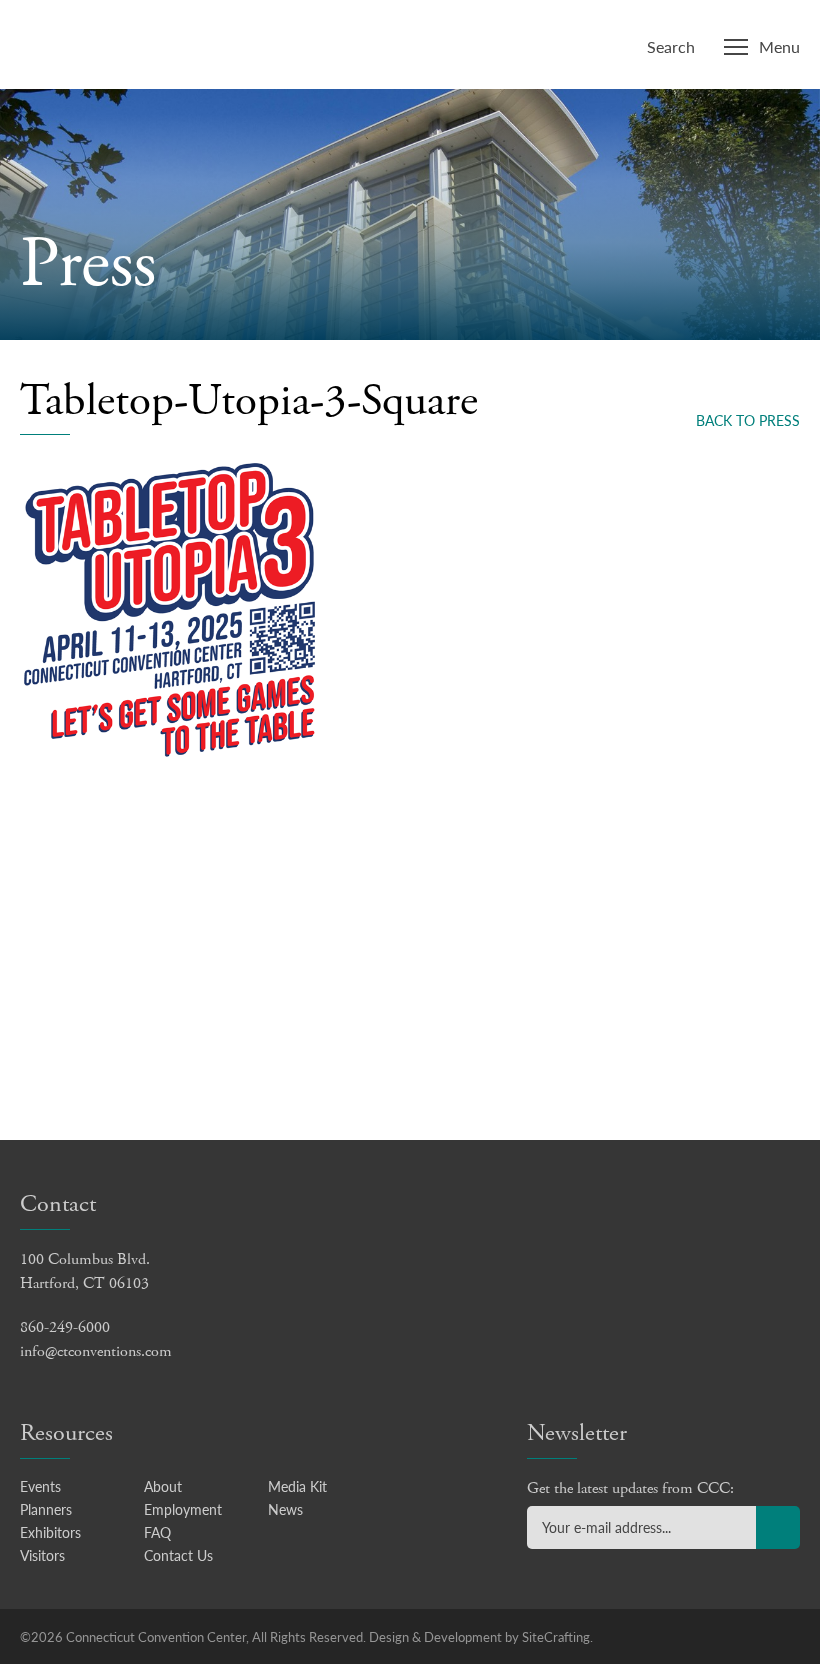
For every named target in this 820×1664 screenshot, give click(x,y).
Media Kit (297, 1486)
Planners (46, 1509)
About (163, 1486)
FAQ (157, 1532)
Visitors (42, 1555)
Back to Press (748, 420)
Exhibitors (50, 1532)
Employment (183, 1509)
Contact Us (178, 1555)
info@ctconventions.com (96, 1351)
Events (40, 1486)
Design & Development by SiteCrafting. (481, 1636)
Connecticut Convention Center (148, 42)
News (285, 1509)
